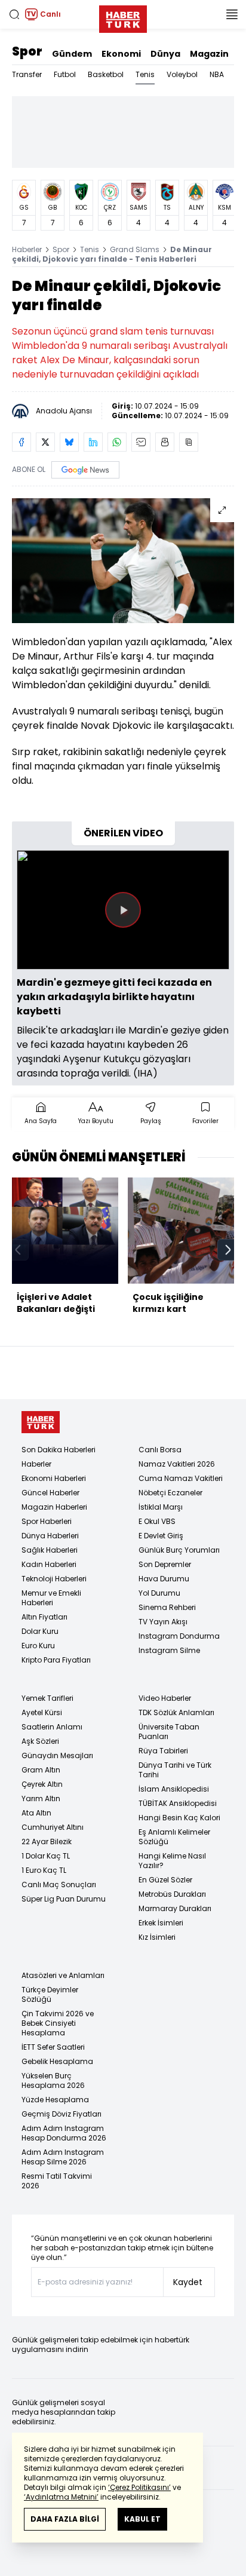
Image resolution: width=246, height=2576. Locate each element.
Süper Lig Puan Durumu (64, 1899)
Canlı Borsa (160, 1450)
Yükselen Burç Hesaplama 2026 (53, 2080)
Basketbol (106, 74)
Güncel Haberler (50, 1493)
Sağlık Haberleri (50, 1550)
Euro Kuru (38, 1646)
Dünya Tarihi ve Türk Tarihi (175, 1770)
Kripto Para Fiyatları (56, 1660)
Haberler (27, 249)
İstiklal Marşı (161, 1507)
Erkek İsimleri (161, 1923)
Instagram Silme (169, 1650)
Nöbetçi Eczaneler (170, 1493)
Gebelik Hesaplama (57, 2061)
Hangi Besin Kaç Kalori (179, 1818)
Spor (27, 51)
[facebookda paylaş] (21, 442)
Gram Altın (41, 1770)
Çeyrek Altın (42, 1784)
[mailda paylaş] (141, 442)
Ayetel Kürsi (42, 1712)
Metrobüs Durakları (172, 1894)
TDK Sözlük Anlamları (176, 1712)
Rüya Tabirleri (163, 1751)
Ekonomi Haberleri (54, 1478)
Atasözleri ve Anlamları (63, 1975)
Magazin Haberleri (54, 1507)
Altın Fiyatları (44, 1617)
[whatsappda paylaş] (117, 442)
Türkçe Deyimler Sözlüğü (50, 1994)
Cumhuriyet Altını (53, 1827)
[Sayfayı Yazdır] (165, 442)
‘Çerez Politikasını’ (139, 2487)
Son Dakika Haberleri (59, 1450)
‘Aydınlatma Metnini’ (61, 2497)
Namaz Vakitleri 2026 (177, 1464)
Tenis (145, 74)
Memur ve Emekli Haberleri (51, 1598)
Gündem (72, 54)
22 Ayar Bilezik (47, 1841)
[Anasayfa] (41, 1422)
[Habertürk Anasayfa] (123, 17)
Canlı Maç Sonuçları (59, 1885)
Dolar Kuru (40, 1631)
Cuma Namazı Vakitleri (181, 1478)
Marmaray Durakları (175, 1908)
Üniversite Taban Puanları (169, 1732)
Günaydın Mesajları (57, 1755)
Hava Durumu (164, 1579)
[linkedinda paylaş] (93, 442)
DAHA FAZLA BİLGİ (65, 2519)
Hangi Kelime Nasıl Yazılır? (172, 1861)
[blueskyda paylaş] (69, 442)
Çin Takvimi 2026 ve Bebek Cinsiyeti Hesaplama (58, 2023)
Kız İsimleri (157, 1937)
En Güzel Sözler (165, 1880)
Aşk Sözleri (40, 1741)
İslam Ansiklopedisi (174, 1789)
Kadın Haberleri (49, 1564)
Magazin (209, 54)
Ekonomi (121, 54)
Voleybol (182, 74)
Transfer (27, 74)
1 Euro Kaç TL (44, 1870)
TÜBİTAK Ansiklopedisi (178, 1803)
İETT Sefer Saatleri (53, 2047)
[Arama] (14, 14)
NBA (217, 74)
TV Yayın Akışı (163, 1622)
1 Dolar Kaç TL (46, 1856)
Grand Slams (135, 249)
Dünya (165, 54)
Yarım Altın (41, 1798)
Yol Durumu (159, 1593)
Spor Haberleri (47, 1521)
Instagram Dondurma (179, 1636)
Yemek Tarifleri (47, 1698)
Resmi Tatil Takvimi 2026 (57, 2181)
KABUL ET (142, 2519)
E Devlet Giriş (161, 1536)
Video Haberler (165, 1698)
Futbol (65, 74)
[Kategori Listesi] (232, 14)
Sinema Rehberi (167, 1607)
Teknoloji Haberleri (54, 1579)
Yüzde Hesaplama (55, 2100)
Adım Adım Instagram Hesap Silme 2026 (63, 2157)
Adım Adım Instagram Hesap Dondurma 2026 (64, 2133)
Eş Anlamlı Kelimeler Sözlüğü (174, 1837)
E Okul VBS (157, 1521)
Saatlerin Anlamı (52, 1727)
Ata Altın (36, 1813)
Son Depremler (165, 1564)
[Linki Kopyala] (189, 442)
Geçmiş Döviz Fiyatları (61, 2114)
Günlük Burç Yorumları (179, 1550)
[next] (228, 1250)
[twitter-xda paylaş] (45, 442)
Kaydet (188, 2282)
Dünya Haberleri (50, 1536)
